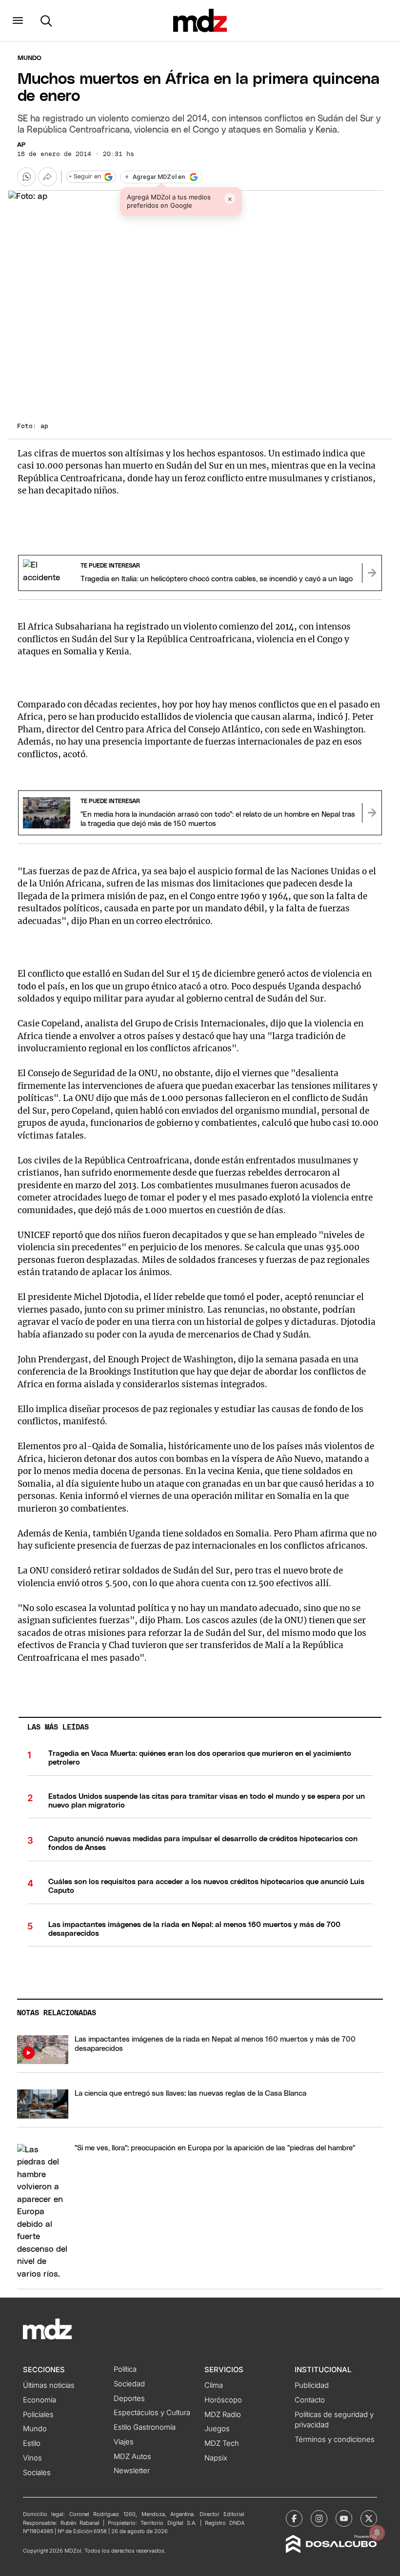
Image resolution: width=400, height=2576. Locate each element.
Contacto (310, 2400)
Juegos (217, 2429)
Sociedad (129, 2384)
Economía (40, 2400)
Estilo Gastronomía (145, 2427)
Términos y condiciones (335, 2439)
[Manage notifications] (377, 2533)
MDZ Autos (132, 2457)
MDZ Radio (223, 2415)
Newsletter (132, 2471)
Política (125, 2369)
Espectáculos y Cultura (152, 2413)
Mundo (30, 58)
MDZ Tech (222, 2443)
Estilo (32, 2443)
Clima (214, 2385)
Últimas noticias (49, 2385)
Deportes (129, 2399)
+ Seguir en (85, 177)
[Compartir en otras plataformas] (47, 177)
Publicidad (312, 2385)
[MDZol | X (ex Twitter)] (369, 2518)
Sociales (37, 2473)
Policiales (38, 2415)
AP (21, 145)
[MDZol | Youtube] (344, 2518)
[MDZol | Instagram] (319, 2518)
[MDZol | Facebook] (294, 2518)
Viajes (124, 2442)
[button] (18, 20)
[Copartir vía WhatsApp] (26, 177)
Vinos (32, 2458)
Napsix (216, 2458)
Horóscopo (223, 2400)
